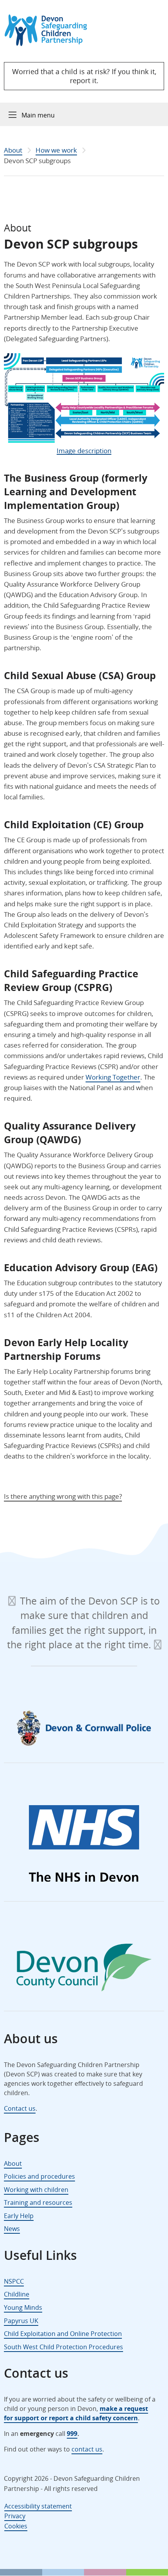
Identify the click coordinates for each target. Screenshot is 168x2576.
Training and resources (38, 2202)
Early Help (19, 2216)
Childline (17, 2294)
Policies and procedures (39, 2176)
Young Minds (23, 2307)
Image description (84, 451)
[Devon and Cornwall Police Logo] (84, 1728)
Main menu (38, 115)
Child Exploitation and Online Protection (63, 2334)
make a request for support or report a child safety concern (76, 2413)
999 (72, 2434)
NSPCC (14, 2281)
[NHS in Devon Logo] (84, 1845)
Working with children (36, 2190)
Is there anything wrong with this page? (63, 1496)
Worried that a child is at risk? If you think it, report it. (84, 76)
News (12, 2229)
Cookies (16, 2526)
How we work (56, 150)
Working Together (113, 1077)
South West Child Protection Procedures (63, 2347)
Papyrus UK (21, 2321)
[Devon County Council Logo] (84, 1969)
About (13, 150)
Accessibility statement (38, 2506)
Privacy (15, 2516)
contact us (87, 2449)
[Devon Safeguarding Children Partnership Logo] (49, 44)
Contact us (20, 2108)
